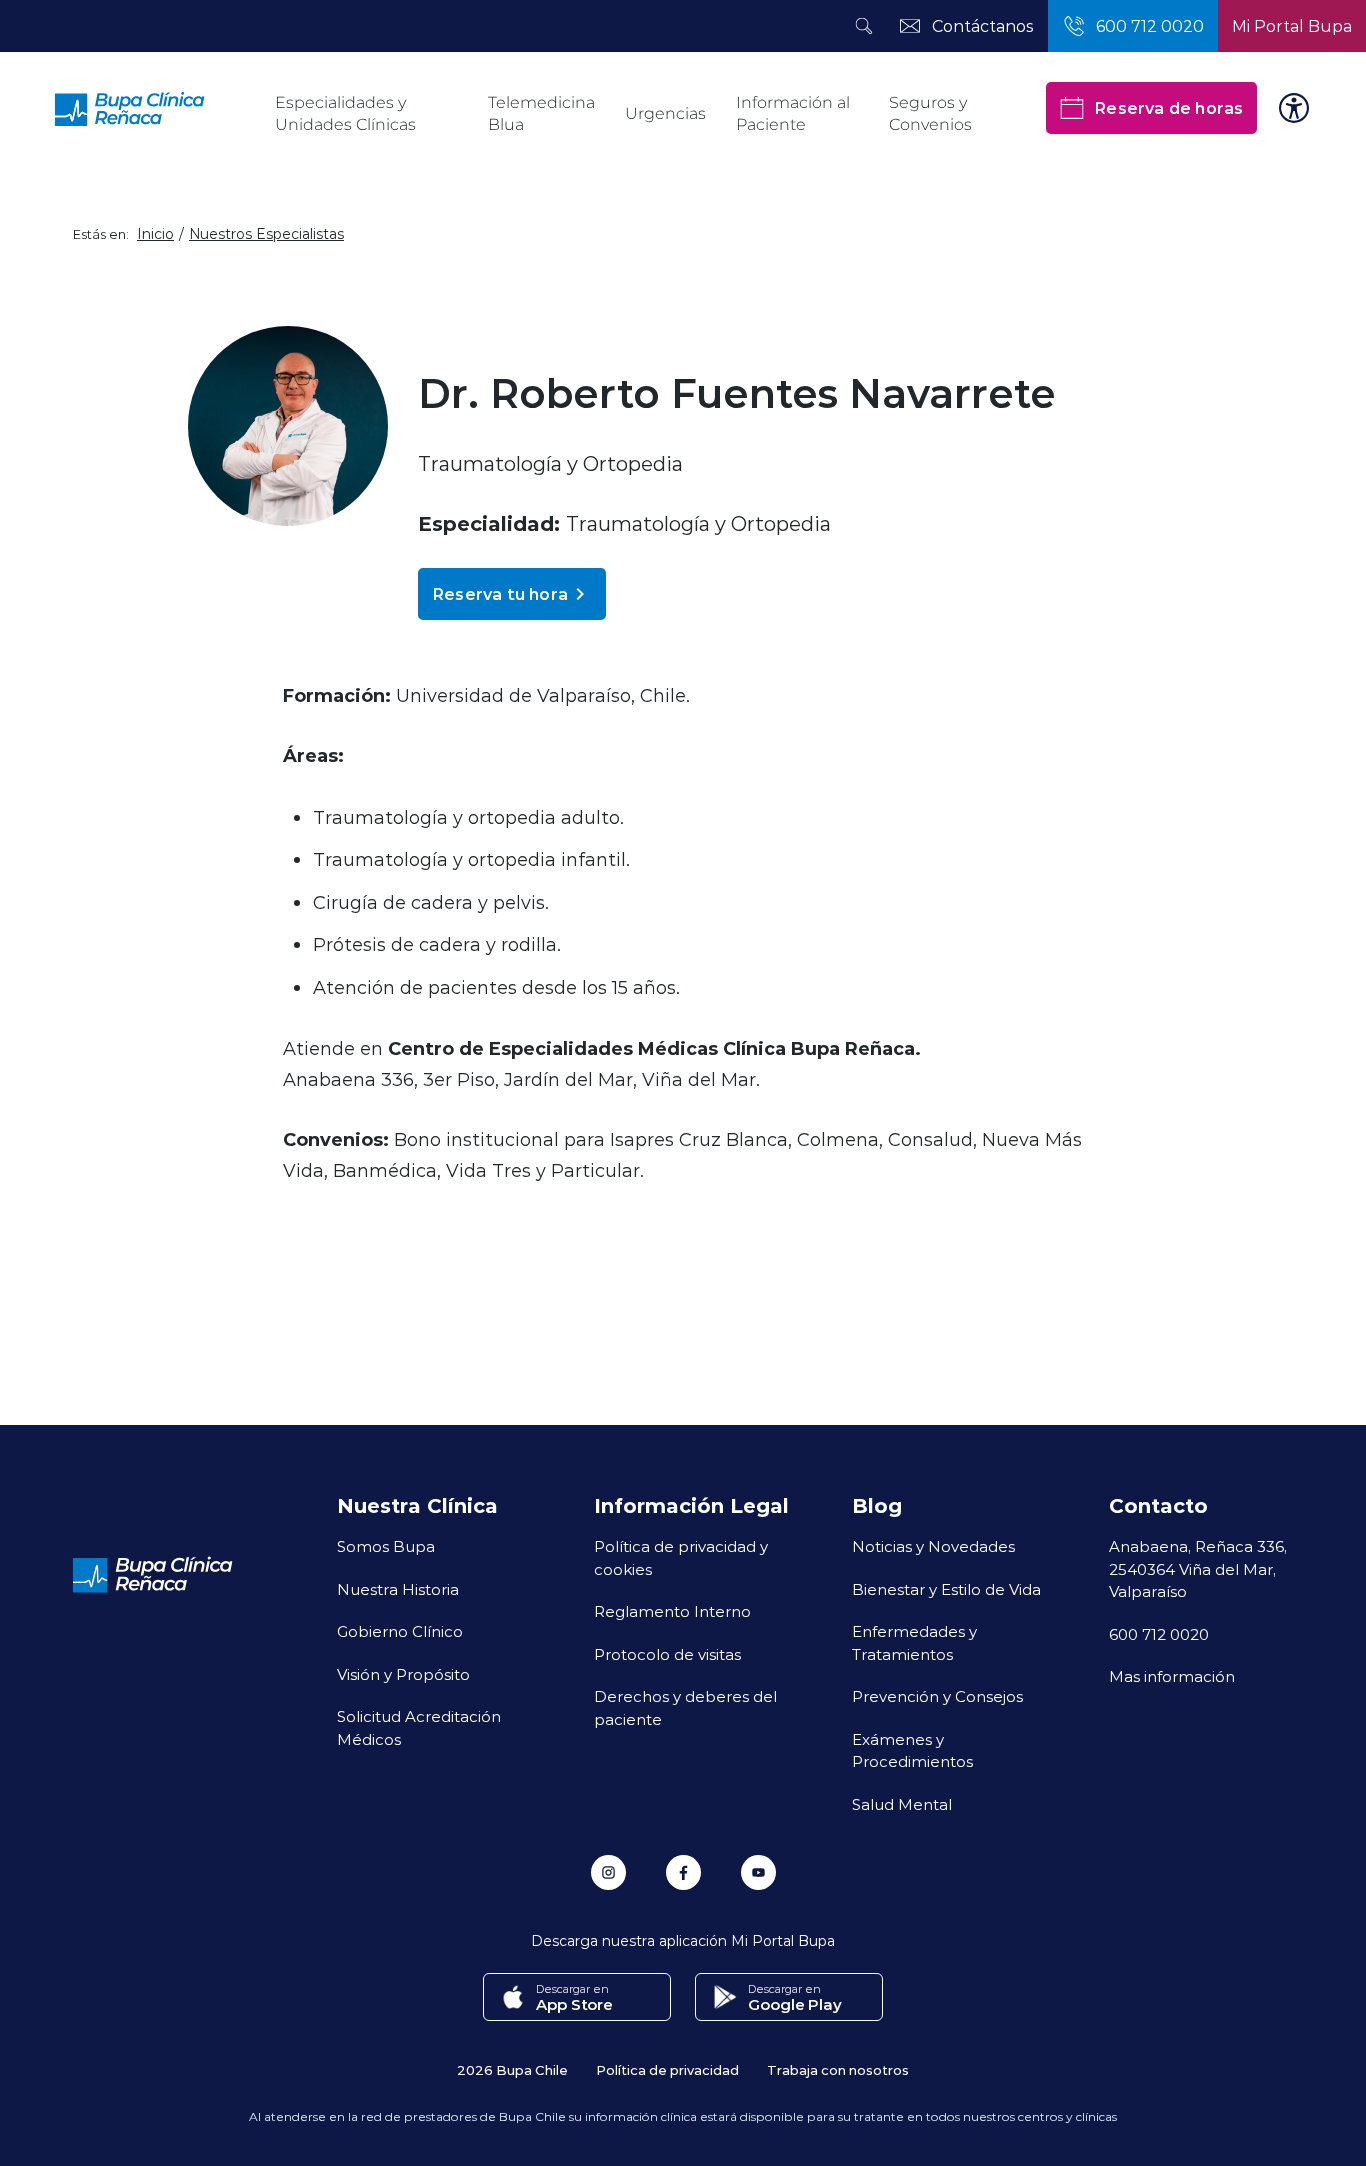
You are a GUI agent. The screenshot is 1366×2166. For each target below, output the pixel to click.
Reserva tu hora (500, 593)
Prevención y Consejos (937, 1696)
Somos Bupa (386, 1546)
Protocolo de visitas (667, 1654)
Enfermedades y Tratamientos (914, 1642)
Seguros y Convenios (930, 113)
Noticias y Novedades (933, 1546)
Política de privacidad (667, 2069)
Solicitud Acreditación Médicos (419, 1727)
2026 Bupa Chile (512, 2069)
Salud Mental (902, 1804)
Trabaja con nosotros (838, 2069)
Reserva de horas (1168, 107)
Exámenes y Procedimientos (912, 1750)
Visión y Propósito (403, 1674)
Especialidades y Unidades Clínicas (345, 113)
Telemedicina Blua (541, 113)
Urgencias (665, 113)
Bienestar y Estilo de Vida (946, 1589)
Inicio (155, 234)
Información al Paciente (793, 113)
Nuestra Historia (398, 1589)
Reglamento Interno (672, 1611)
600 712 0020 (1159, 1634)
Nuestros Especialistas (266, 234)
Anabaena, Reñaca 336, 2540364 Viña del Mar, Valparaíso (1198, 1568)
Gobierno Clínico (400, 1631)
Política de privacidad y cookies (681, 1557)
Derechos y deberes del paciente (685, 1707)
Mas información (1172, 1676)
